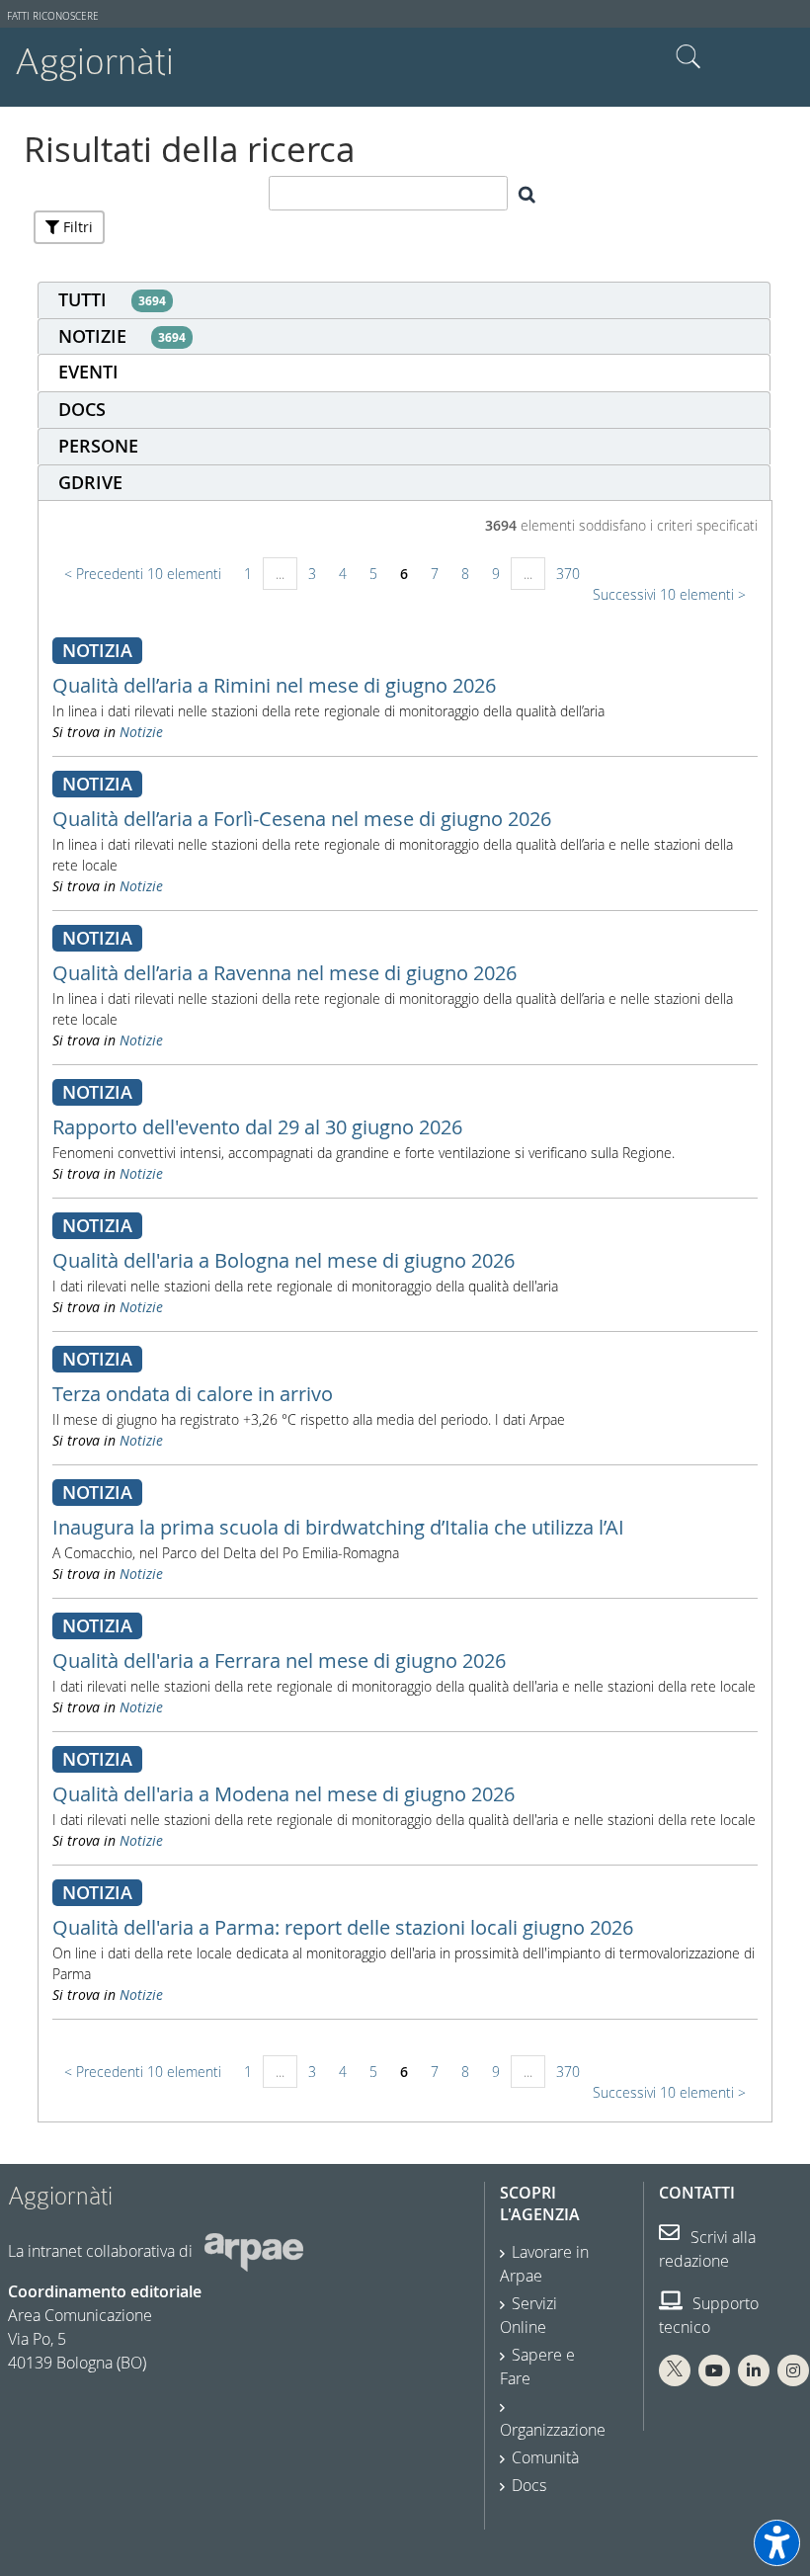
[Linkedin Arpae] (754, 2370)
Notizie (141, 732)
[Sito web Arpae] (254, 2251)
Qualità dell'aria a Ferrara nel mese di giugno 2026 (279, 1661)
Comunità (545, 2457)
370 (568, 574)
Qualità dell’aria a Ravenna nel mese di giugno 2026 (284, 973)
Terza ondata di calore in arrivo (193, 1394)
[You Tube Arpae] (714, 2370)
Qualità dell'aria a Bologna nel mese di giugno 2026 (283, 1260)
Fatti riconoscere (53, 16)
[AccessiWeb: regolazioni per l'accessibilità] (777, 2543)
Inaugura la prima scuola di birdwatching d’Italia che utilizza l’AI (338, 1527)
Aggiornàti (94, 62)
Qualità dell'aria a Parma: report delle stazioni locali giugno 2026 (343, 1927)
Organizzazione (553, 2430)
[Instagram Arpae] (793, 2370)
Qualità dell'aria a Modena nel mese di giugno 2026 (283, 1794)
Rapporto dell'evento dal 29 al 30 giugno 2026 (257, 1127)
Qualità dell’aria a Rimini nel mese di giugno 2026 (274, 685)
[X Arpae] (675, 2370)
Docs (529, 2485)
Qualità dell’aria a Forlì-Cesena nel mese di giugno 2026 (302, 819)
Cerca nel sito (688, 57)
